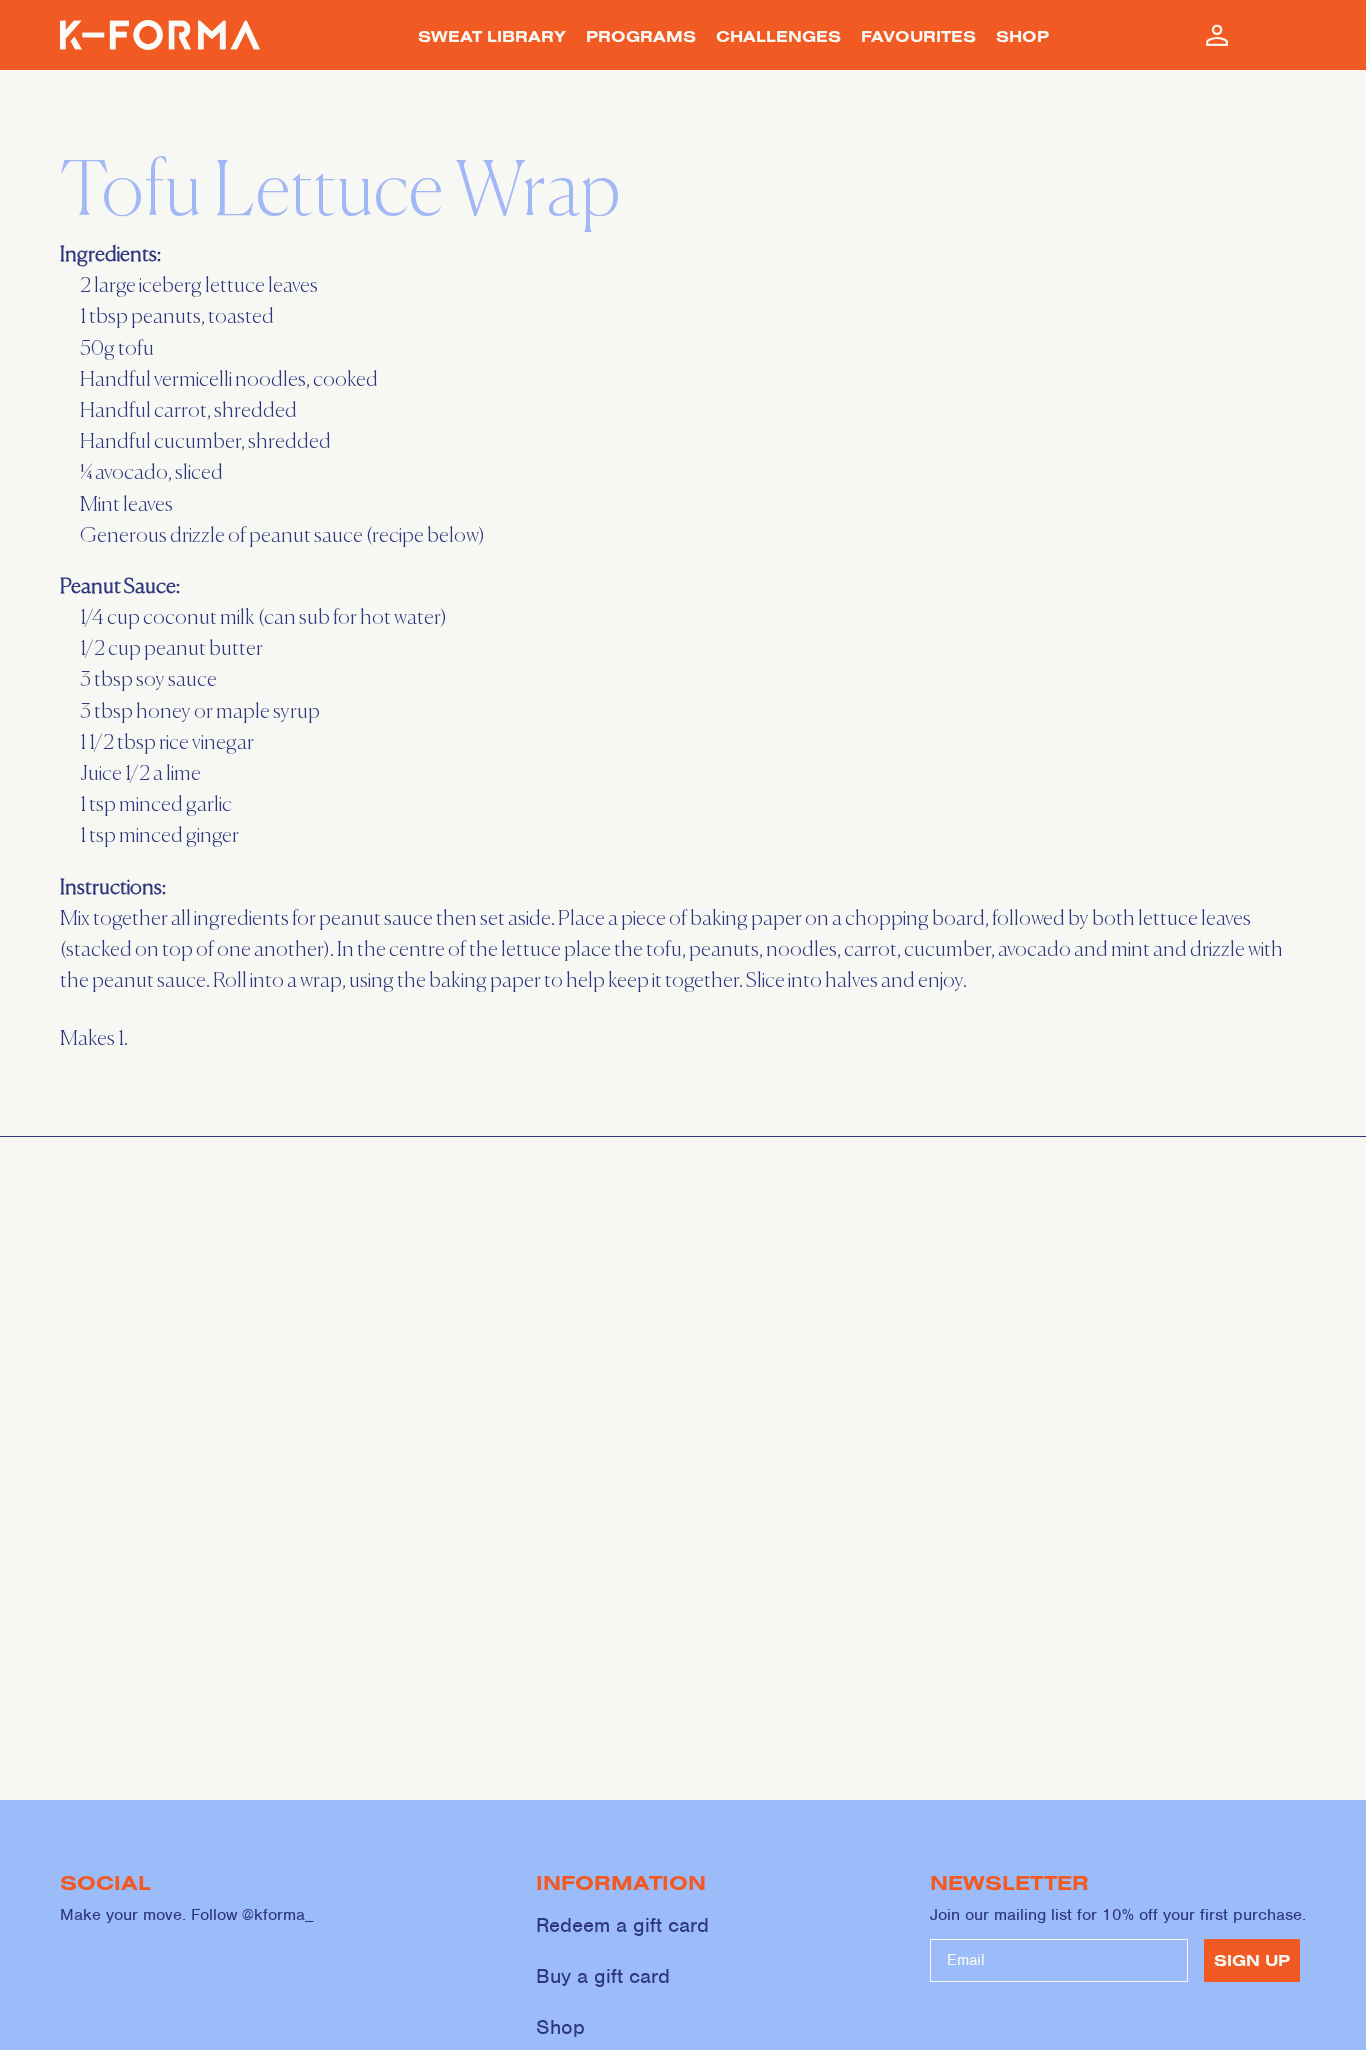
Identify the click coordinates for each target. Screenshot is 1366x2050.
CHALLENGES (778, 36)
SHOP (1022, 36)
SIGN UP (1252, 1960)
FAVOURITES (918, 36)
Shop (560, 2027)
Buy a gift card (603, 1976)
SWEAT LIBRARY (492, 36)
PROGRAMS (641, 36)
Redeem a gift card (622, 1925)
